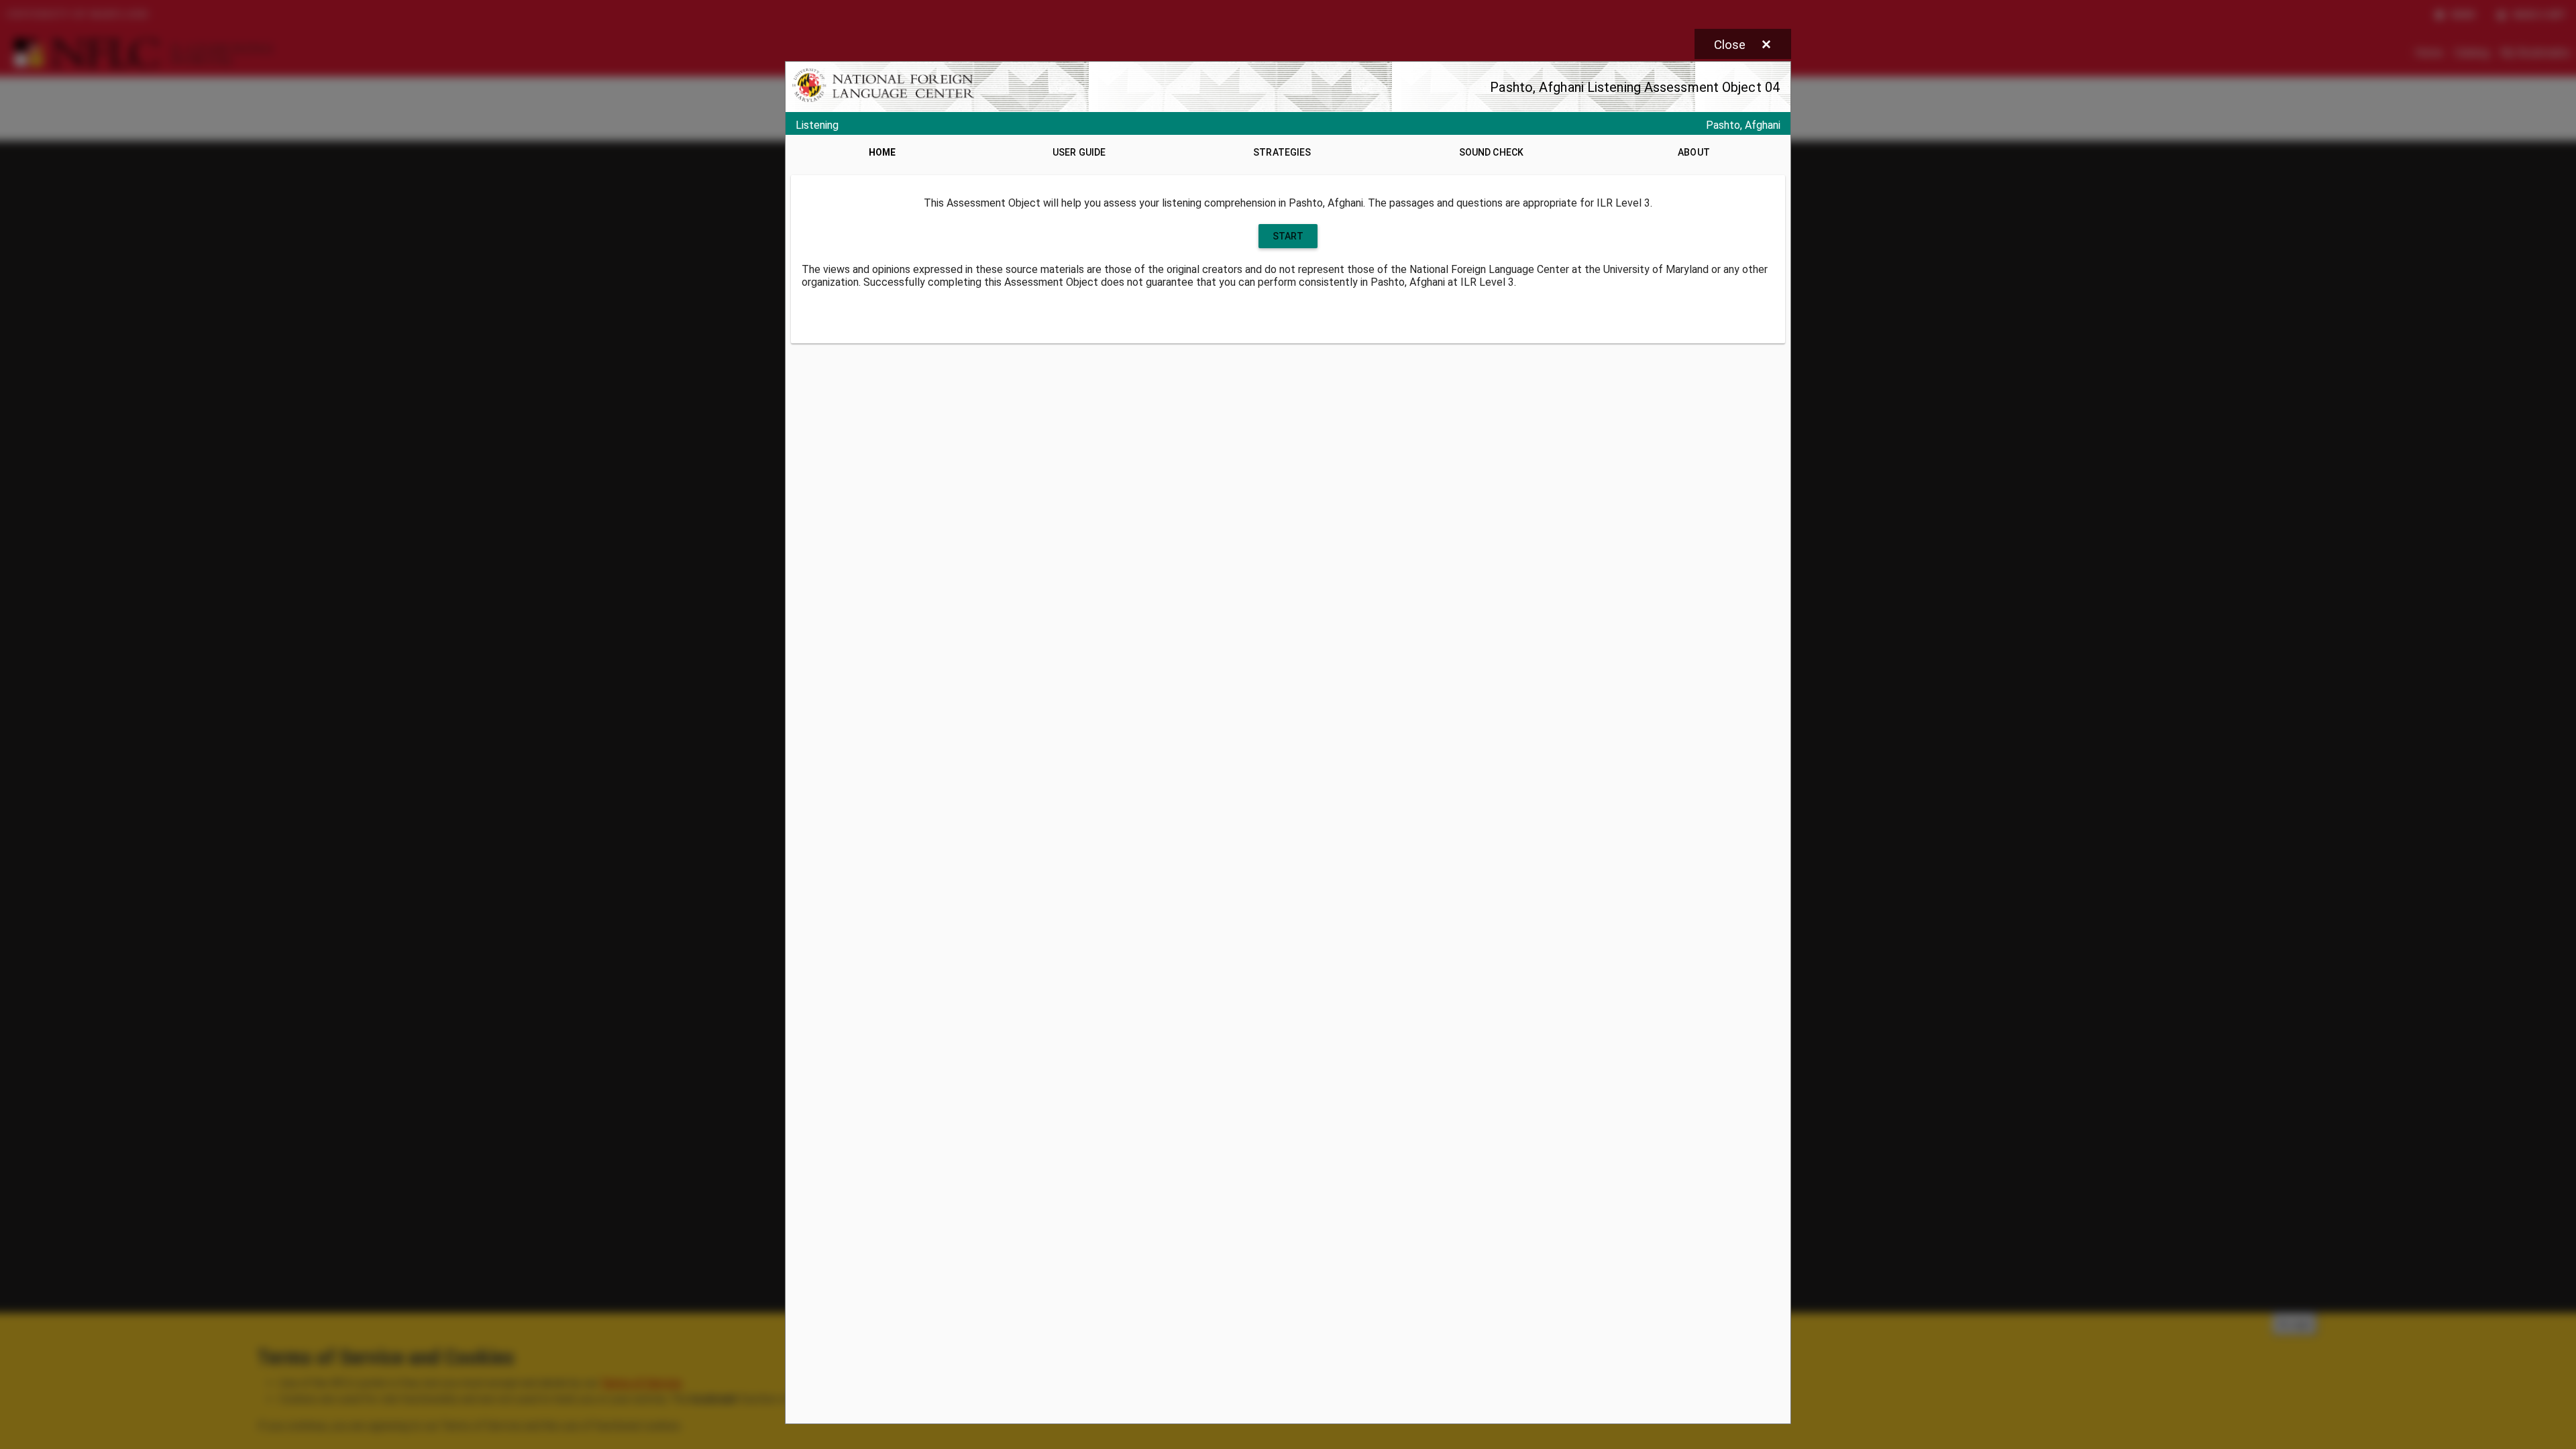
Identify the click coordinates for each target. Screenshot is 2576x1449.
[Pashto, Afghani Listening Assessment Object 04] (1288, 743)
